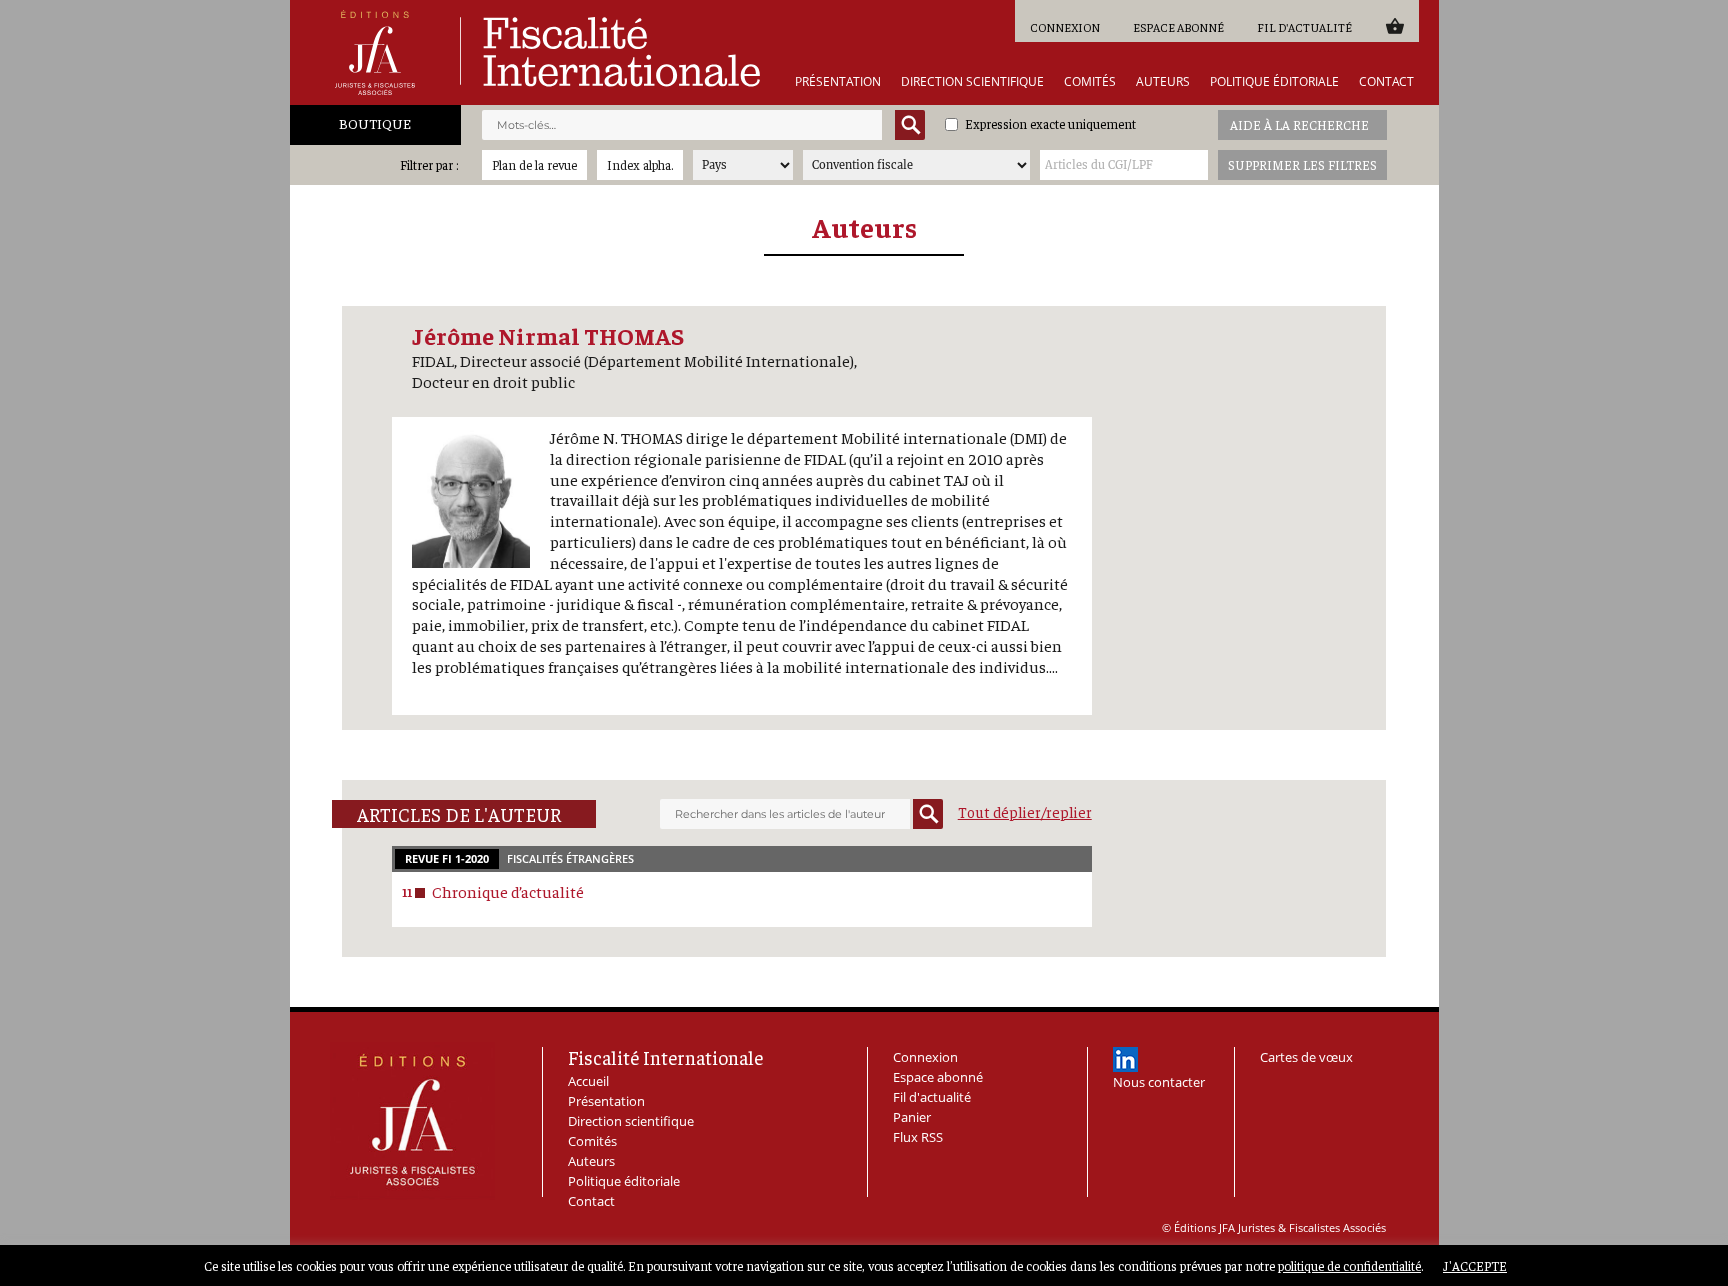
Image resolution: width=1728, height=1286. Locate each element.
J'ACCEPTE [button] (1475, 1265)
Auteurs (1163, 82)
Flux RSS (918, 1137)
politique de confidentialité (1349, 1265)
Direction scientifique (972, 82)
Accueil (588, 1081)
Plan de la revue (534, 164)
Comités (1090, 82)
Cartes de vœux (1306, 1057)
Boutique (375, 123)
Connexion (1065, 27)
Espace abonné (1178, 27)
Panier (1394, 25)
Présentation (838, 82)
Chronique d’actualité (508, 891)
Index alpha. (640, 164)
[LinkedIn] (1125, 1059)
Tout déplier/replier (1025, 811)
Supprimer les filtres (1302, 164)
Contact (1386, 82)
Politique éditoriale (1274, 82)
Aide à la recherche (1299, 124)
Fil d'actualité (1304, 27)
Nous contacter (1159, 1082)
